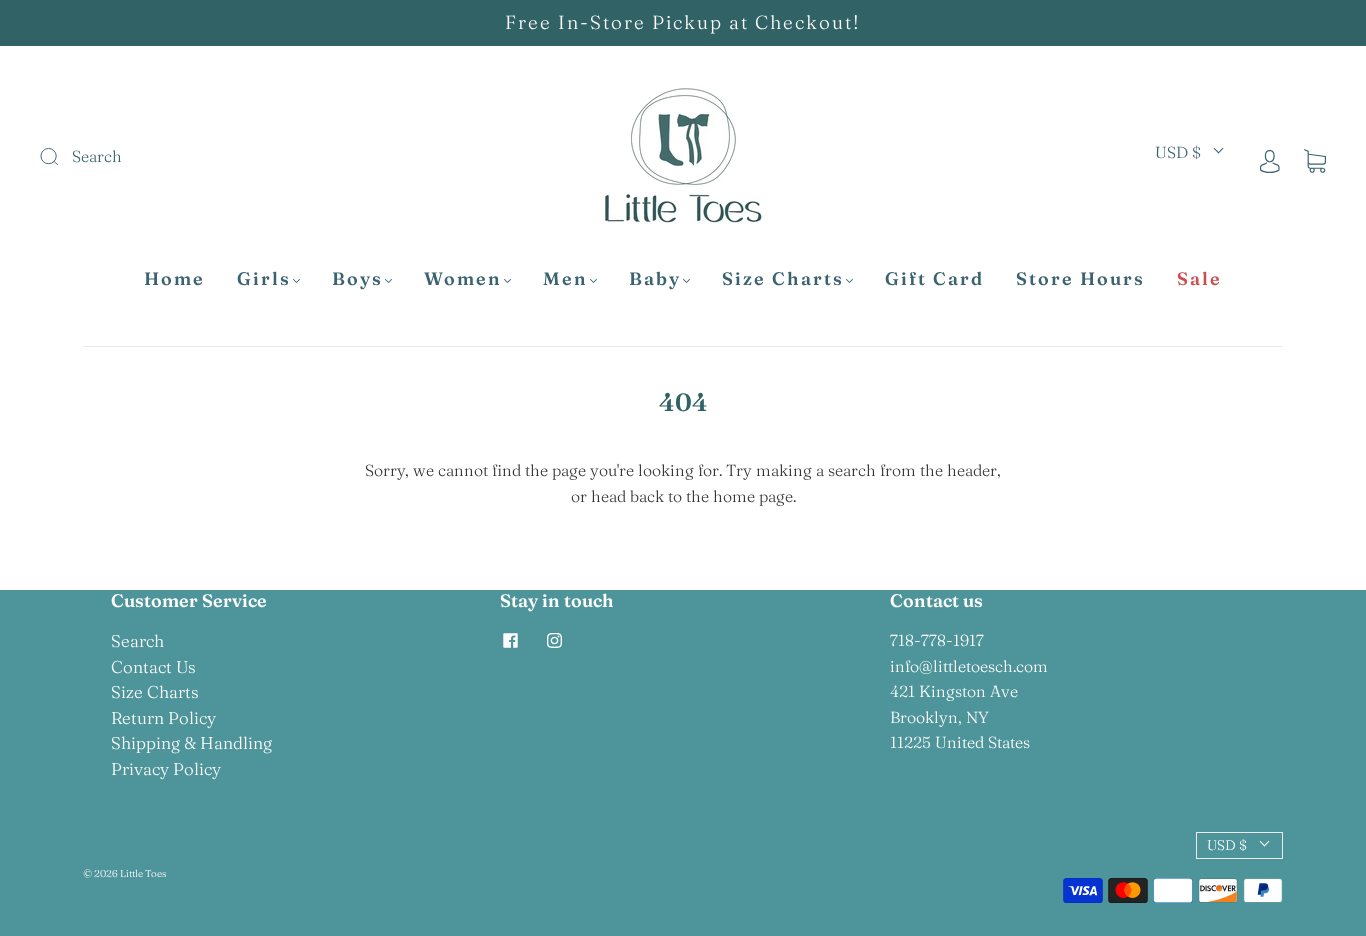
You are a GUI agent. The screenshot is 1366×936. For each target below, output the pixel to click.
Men (565, 279)
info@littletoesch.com (969, 666)
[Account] (1270, 160)
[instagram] (554, 640)
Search (137, 640)
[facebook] (510, 640)
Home (174, 279)
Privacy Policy (166, 768)
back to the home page (711, 496)
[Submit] (183, 157)
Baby (655, 279)
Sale (1199, 279)
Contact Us (153, 666)
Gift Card (934, 279)
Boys (357, 279)
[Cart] (1315, 160)
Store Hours (1080, 279)
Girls (264, 279)
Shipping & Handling (191, 742)
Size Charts (783, 279)
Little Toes (143, 873)
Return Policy (163, 717)
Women (463, 279)
